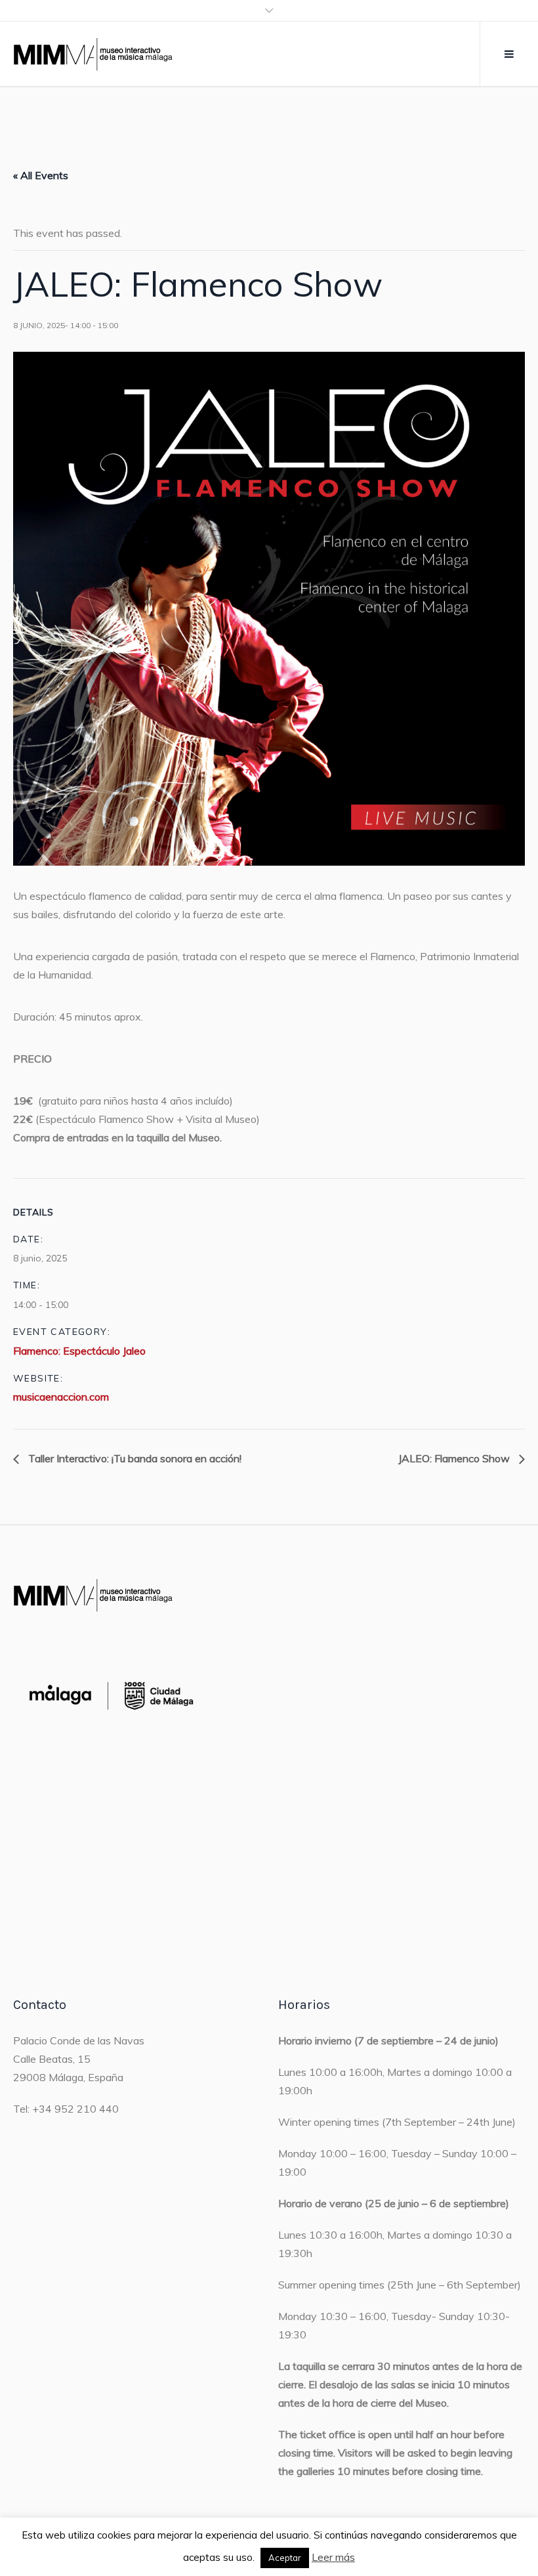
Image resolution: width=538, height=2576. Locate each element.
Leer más (333, 2557)
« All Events (41, 175)
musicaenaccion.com (61, 1397)
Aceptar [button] (285, 2558)
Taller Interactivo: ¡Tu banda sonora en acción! (134, 1458)
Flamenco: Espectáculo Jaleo (79, 1351)
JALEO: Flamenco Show (455, 1458)
